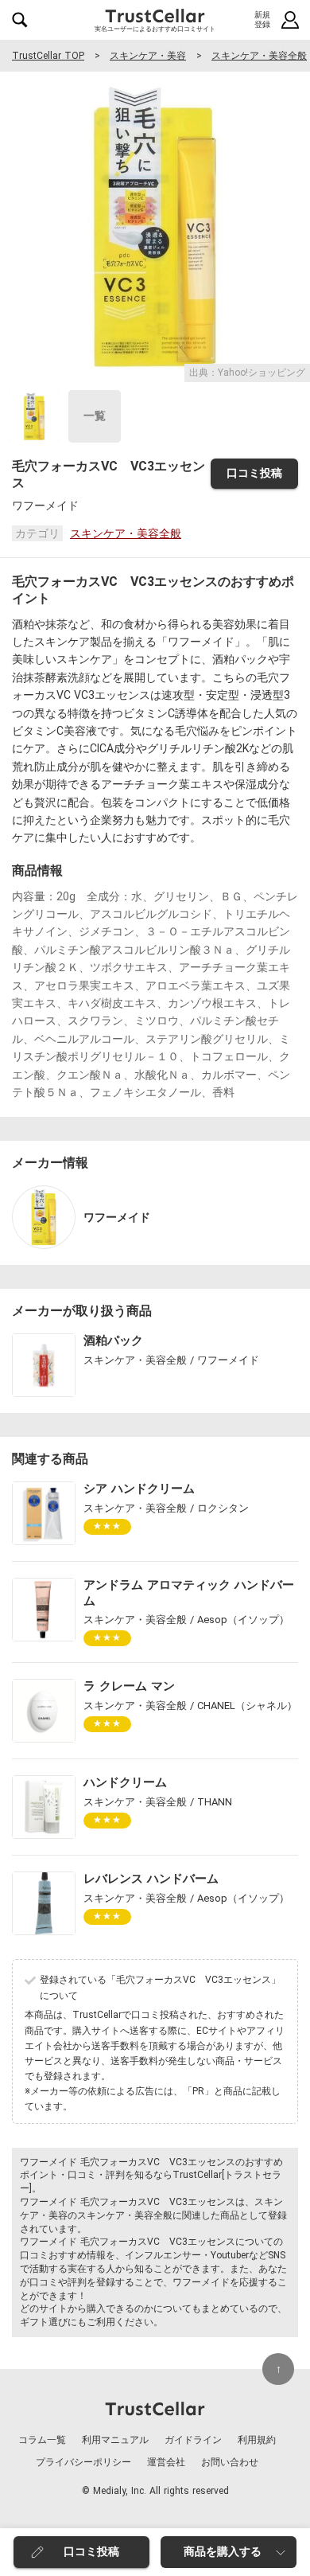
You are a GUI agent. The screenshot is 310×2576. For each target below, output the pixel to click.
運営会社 (166, 2462)
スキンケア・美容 (148, 56)
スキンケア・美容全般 (259, 56)
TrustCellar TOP (48, 56)
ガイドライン (193, 2440)
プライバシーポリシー (83, 2462)
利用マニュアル (115, 2440)
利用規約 (257, 2440)
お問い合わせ (230, 2462)
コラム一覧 (42, 2440)
